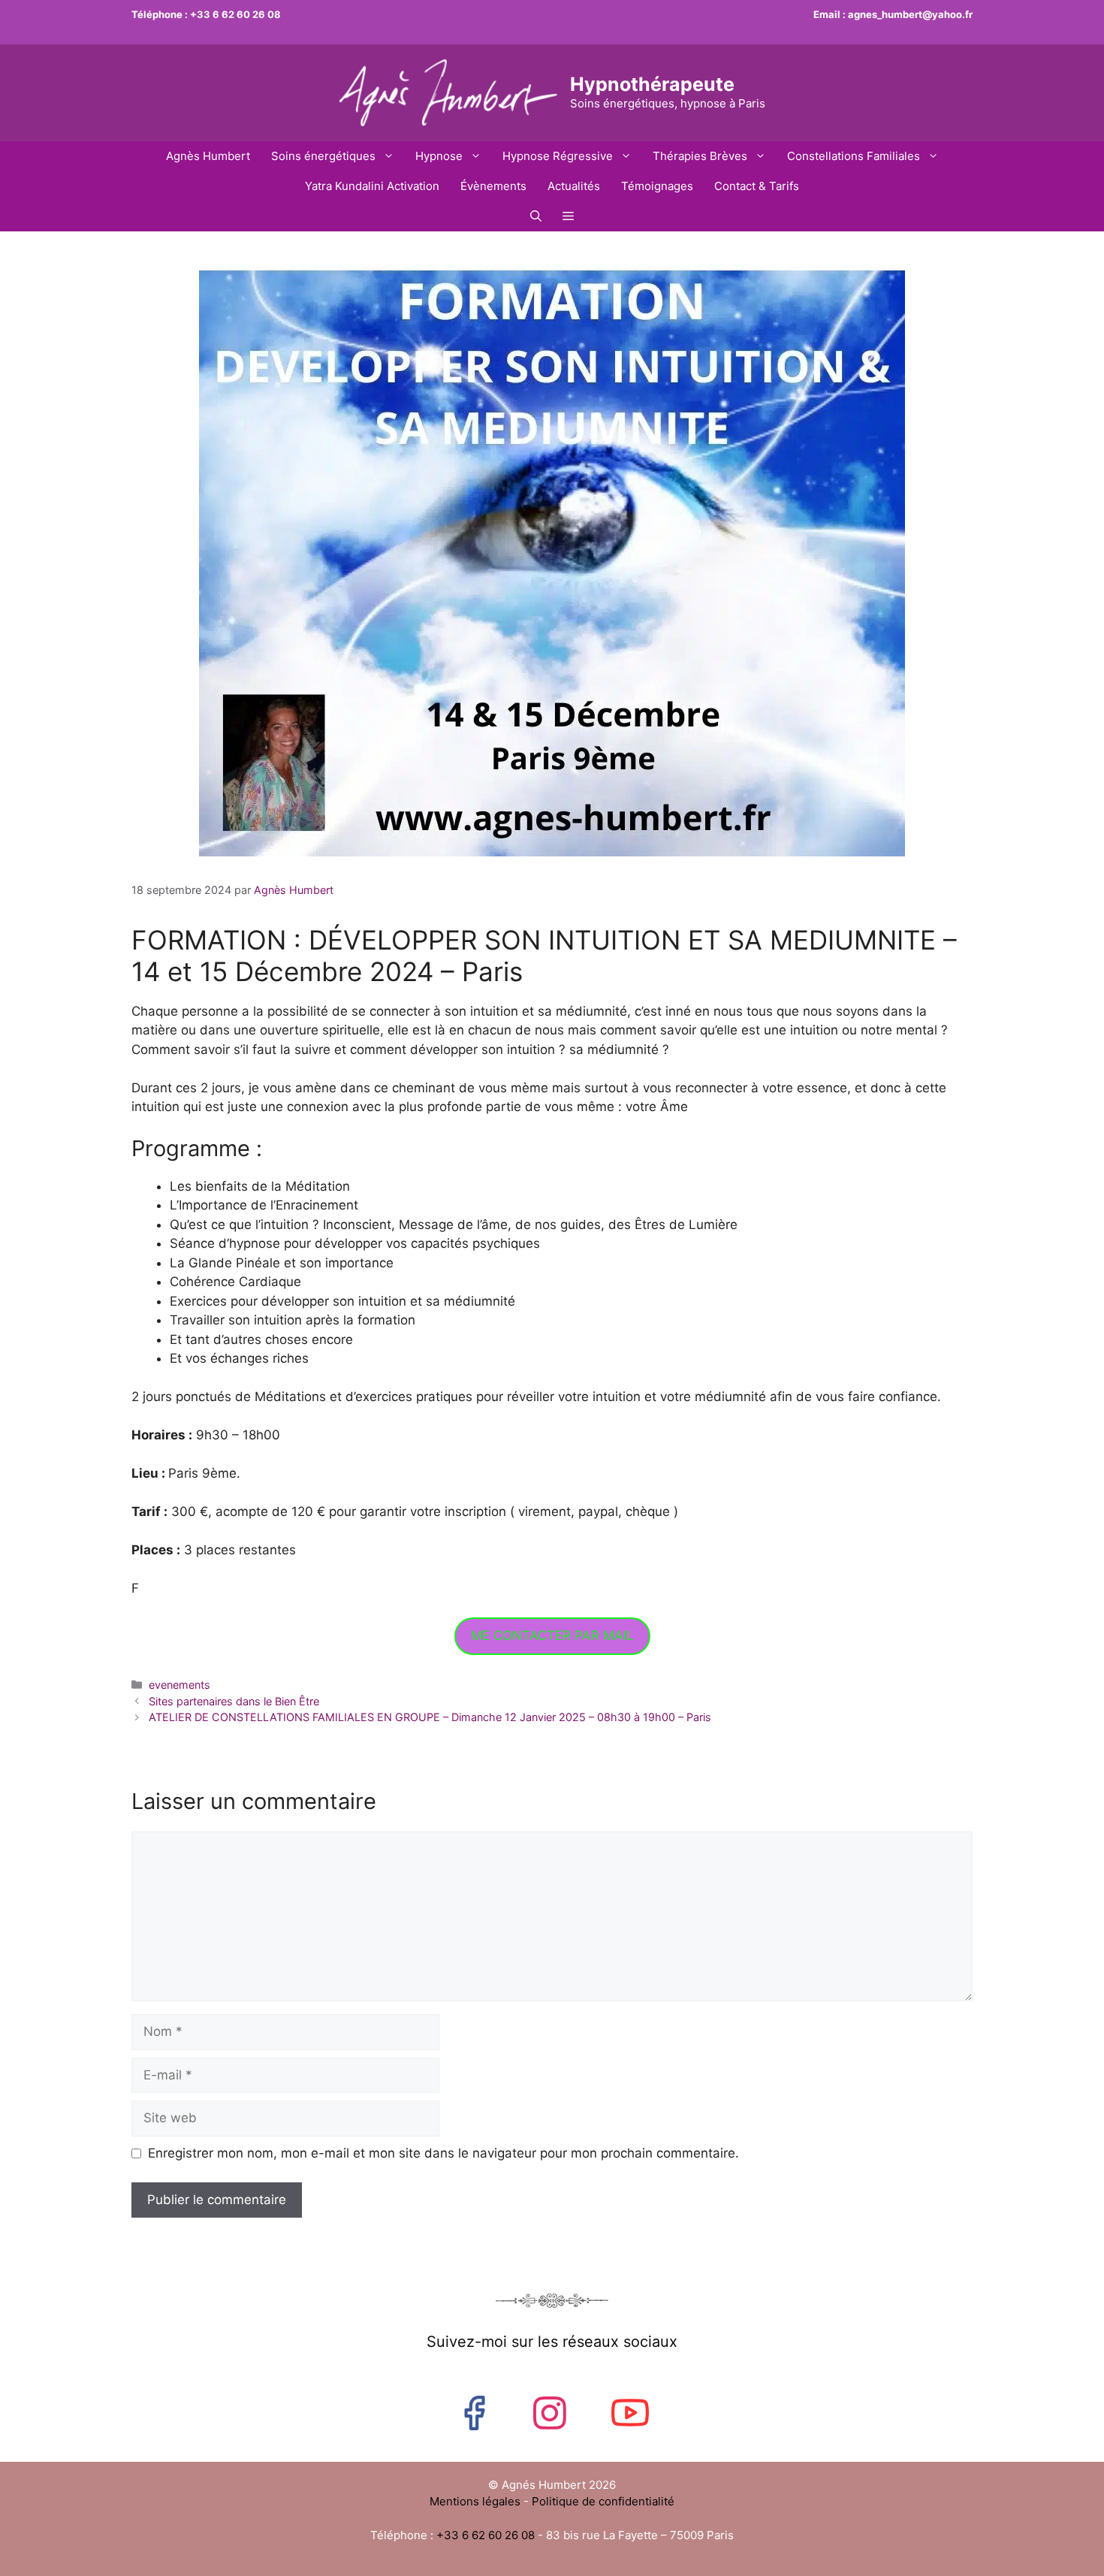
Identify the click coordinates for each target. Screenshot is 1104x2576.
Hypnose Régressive (558, 156)
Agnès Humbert (208, 156)
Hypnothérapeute (652, 84)
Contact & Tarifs (757, 186)
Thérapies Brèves (700, 156)
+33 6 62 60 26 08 (235, 14)
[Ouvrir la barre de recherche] (536, 216)
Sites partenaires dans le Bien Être (234, 1701)
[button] (568, 216)
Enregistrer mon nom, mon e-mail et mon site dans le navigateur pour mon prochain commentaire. (443, 2153)
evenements (179, 1685)
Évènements (493, 186)
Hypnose (439, 156)
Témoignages (657, 186)
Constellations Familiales (854, 156)
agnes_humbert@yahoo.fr (910, 14)
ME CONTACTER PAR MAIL (552, 1635)
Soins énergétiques (323, 156)
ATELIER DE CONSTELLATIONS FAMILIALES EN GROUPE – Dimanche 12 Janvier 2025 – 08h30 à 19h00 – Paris (430, 1717)
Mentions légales (477, 2501)
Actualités (574, 186)
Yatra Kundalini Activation (372, 186)
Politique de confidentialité (603, 2501)
